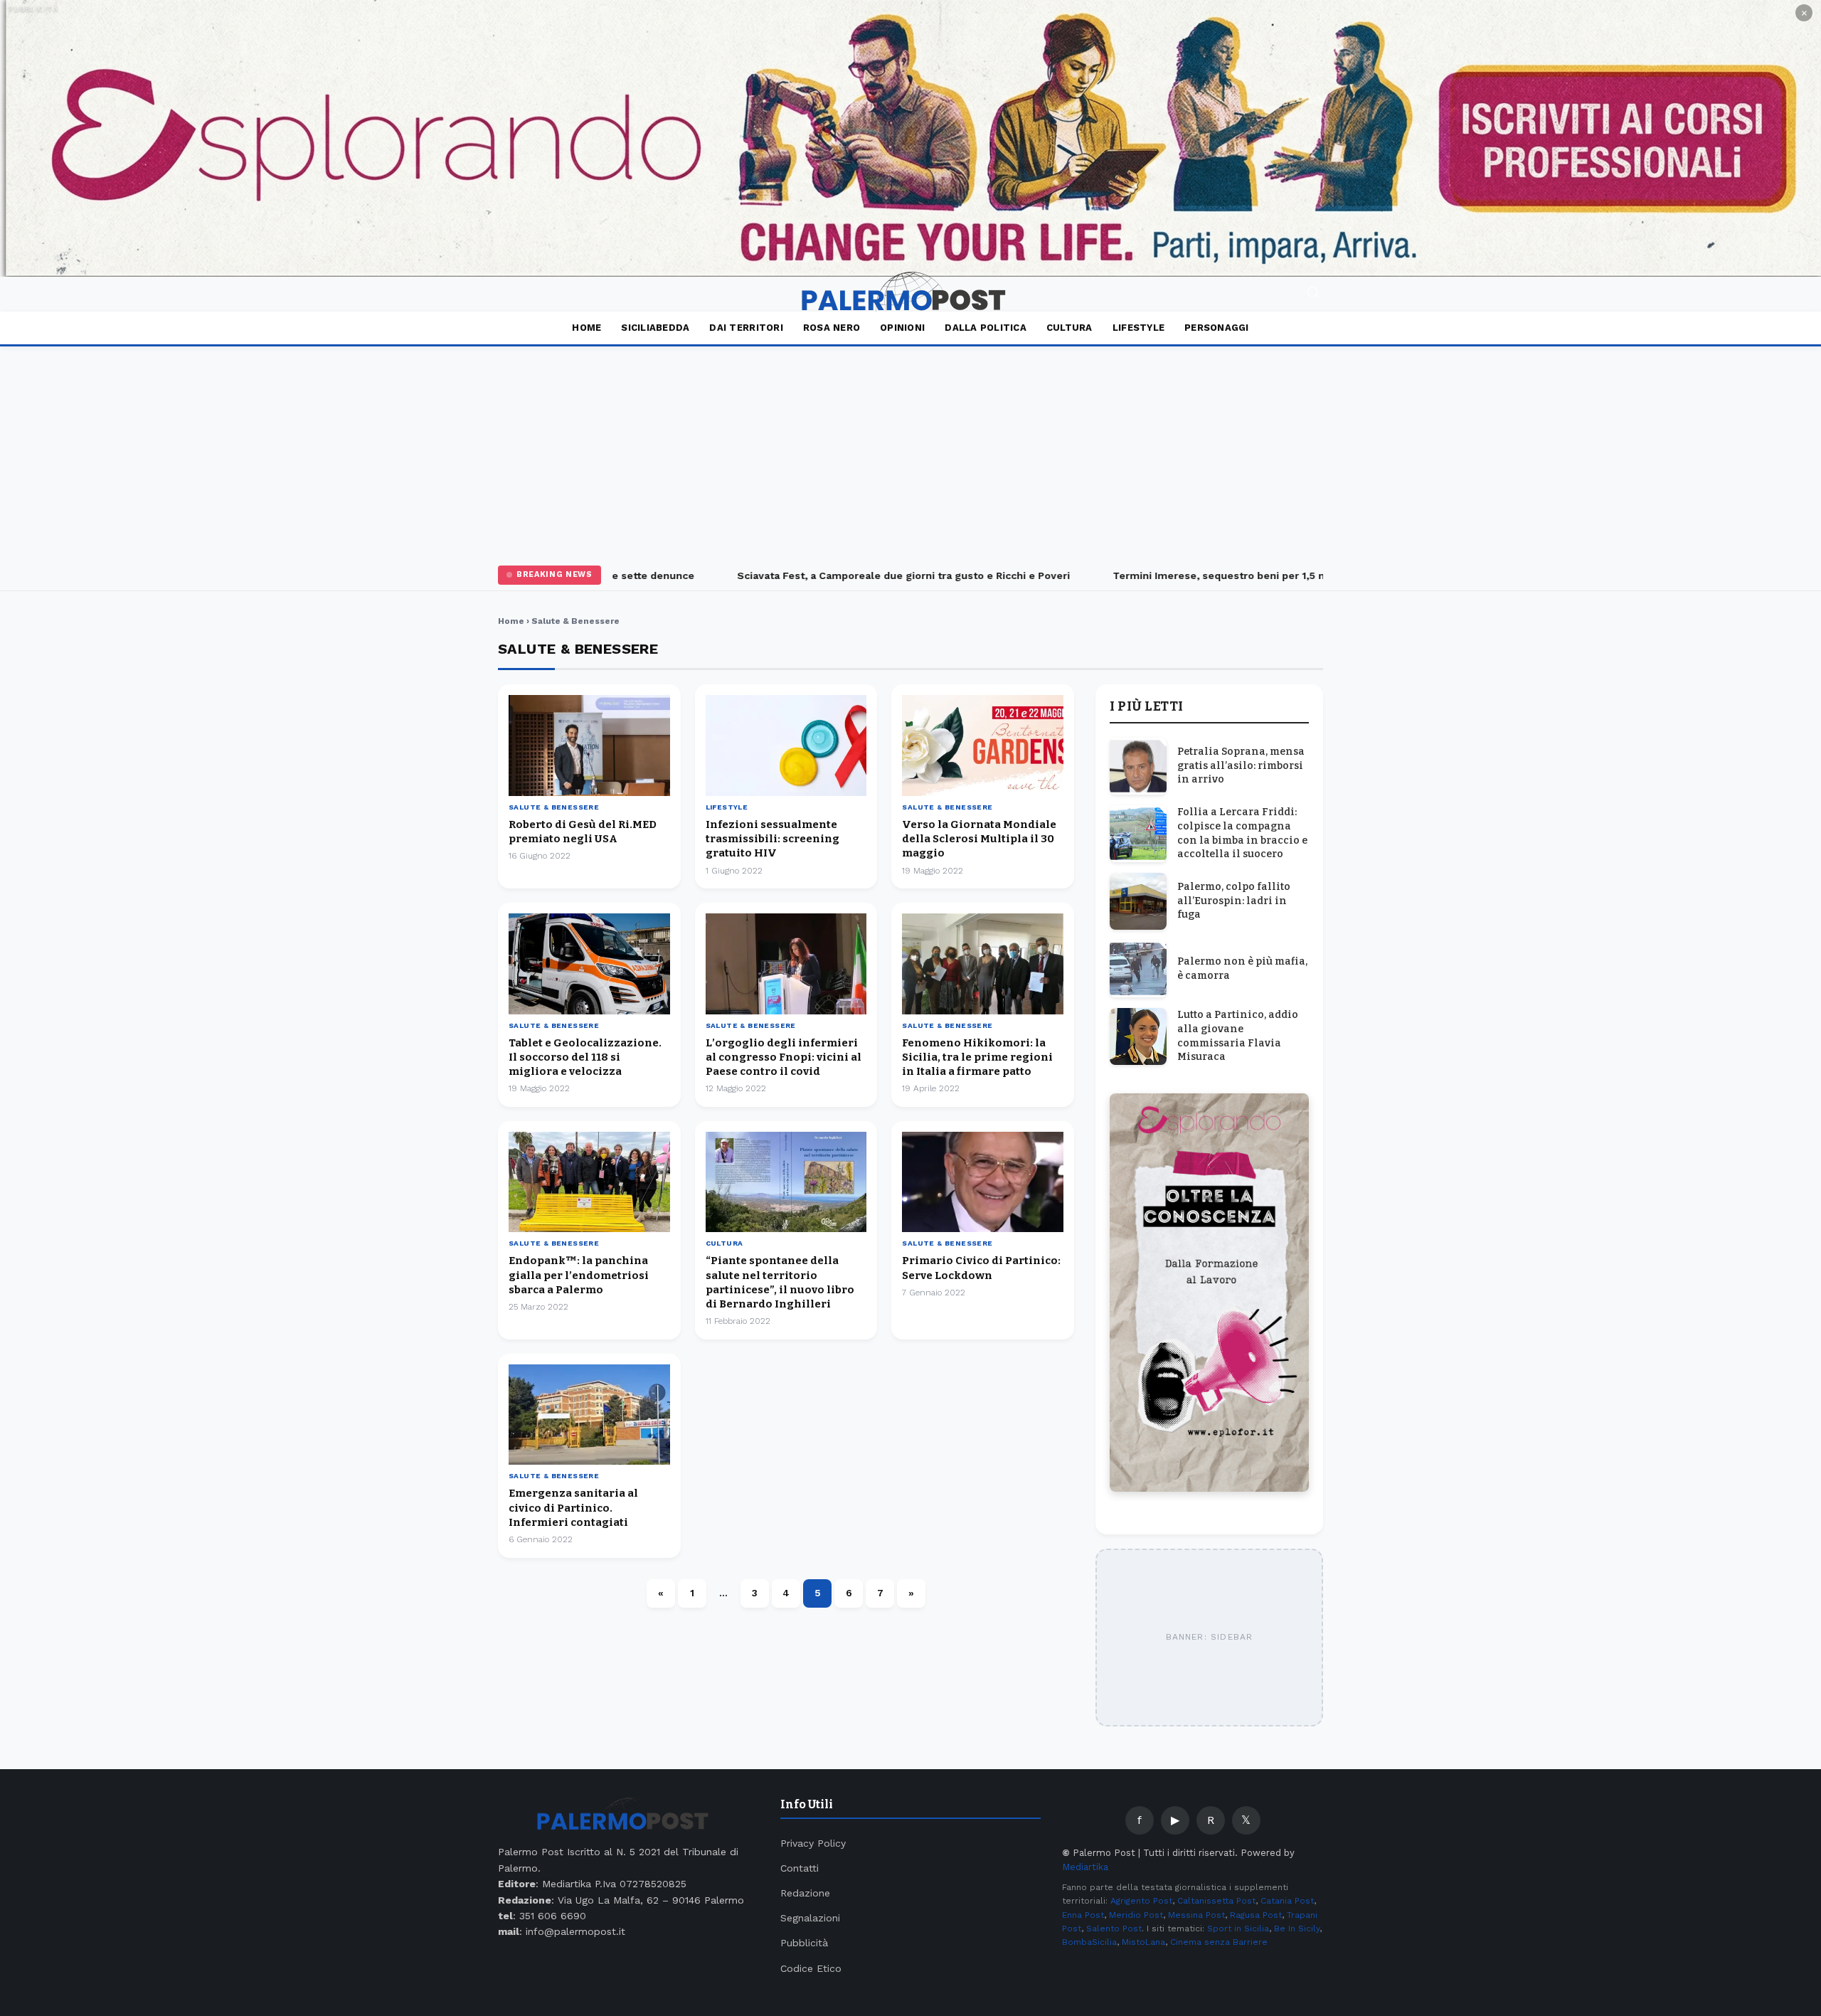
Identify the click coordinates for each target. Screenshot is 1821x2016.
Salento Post (1114, 1929)
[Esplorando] (910, 138)
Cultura (1069, 328)
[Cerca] (1313, 294)
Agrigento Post (1141, 1901)
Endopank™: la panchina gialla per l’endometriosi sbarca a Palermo (579, 1275)
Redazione (805, 1893)
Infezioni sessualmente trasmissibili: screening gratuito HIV (773, 839)
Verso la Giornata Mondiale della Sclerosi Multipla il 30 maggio (979, 839)
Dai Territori (746, 328)
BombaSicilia (1089, 1942)
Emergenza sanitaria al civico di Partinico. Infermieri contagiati (573, 1508)
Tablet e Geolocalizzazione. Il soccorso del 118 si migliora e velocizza (585, 1057)
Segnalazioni (810, 1918)
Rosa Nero (832, 328)
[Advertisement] (910, 453)
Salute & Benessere (554, 807)
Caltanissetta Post (1216, 1901)
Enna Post (1083, 1915)
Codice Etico (811, 1968)
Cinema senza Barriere (1219, 1942)
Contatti (800, 1868)
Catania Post (1287, 1901)
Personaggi (1217, 328)
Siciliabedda (655, 328)
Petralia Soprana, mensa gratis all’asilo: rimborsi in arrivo (1241, 765)
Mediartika (1085, 1867)
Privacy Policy (813, 1843)
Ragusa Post (1256, 1915)
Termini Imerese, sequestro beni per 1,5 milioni (1197, 575)
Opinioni (902, 328)
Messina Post (1196, 1915)
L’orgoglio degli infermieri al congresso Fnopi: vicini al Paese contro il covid (784, 1057)
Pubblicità (804, 1943)
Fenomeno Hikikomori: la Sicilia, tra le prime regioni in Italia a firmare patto (977, 1057)
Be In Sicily (1297, 1929)
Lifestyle (1138, 328)
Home (586, 328)
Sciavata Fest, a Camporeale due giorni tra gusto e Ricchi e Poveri (868, 575)
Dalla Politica (986, 328)
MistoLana (1143, 1942)
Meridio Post (1136, 1915)
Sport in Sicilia (1238, 1929)
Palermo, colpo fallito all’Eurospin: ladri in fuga (1234, 901)
